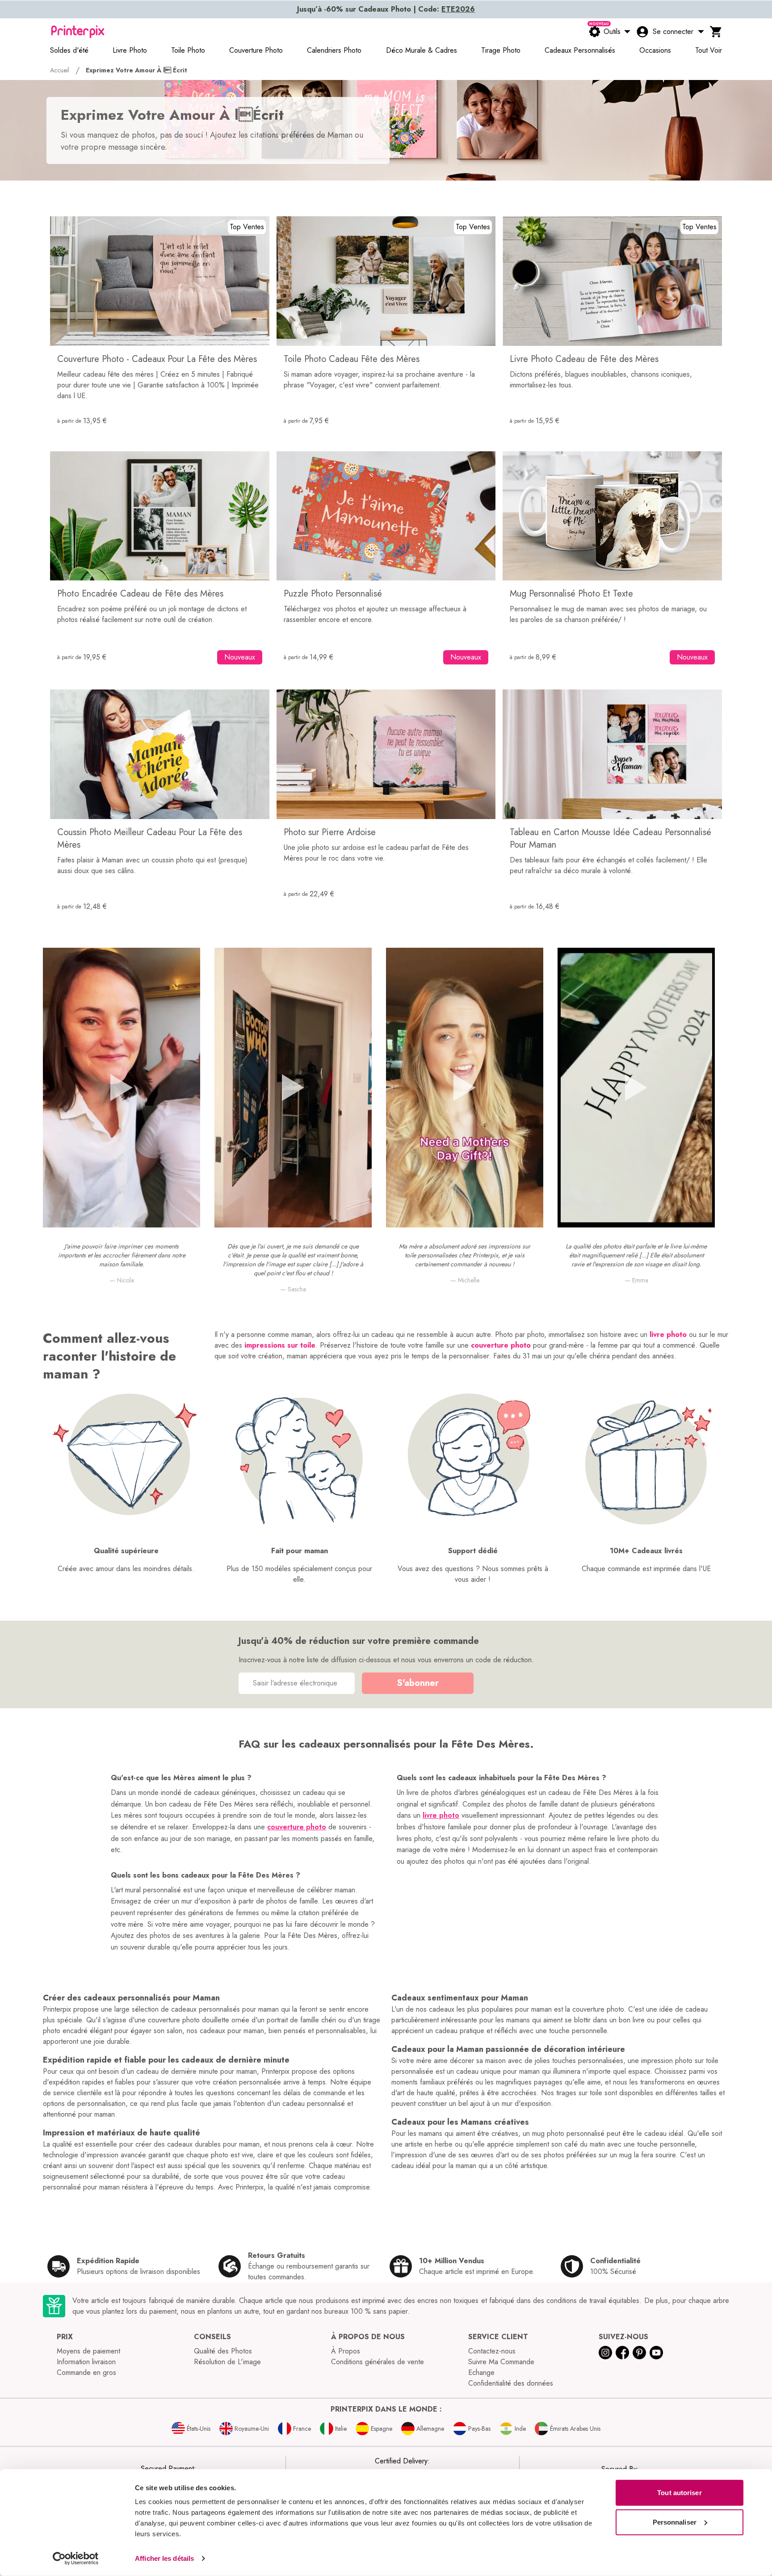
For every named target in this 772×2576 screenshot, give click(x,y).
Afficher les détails (164, 2558)
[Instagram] (605, 2353)
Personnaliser (675, 2522)
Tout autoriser (679, 2493)
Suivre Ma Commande (501, 2362)
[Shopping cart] (716, 32)
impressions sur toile (280, 1345)
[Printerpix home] (78, 32)
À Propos (346, 2351)
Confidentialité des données (511, 2383)
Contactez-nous (492, 2351)
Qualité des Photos (223, 2351)
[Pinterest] (639, 2353)
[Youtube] (656, 2353)
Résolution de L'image (227, 2362)
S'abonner (418, 1683)
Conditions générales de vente (378, 2362)
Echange (481, 2372)
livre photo (668, 1334)
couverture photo (501, 1345)
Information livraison (86, 2362)
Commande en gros (86, 2372)
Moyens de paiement (88, 2351)
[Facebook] (622, 2353)
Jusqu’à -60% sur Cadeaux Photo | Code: (386, 9)
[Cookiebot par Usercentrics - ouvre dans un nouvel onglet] (76, 2559)
